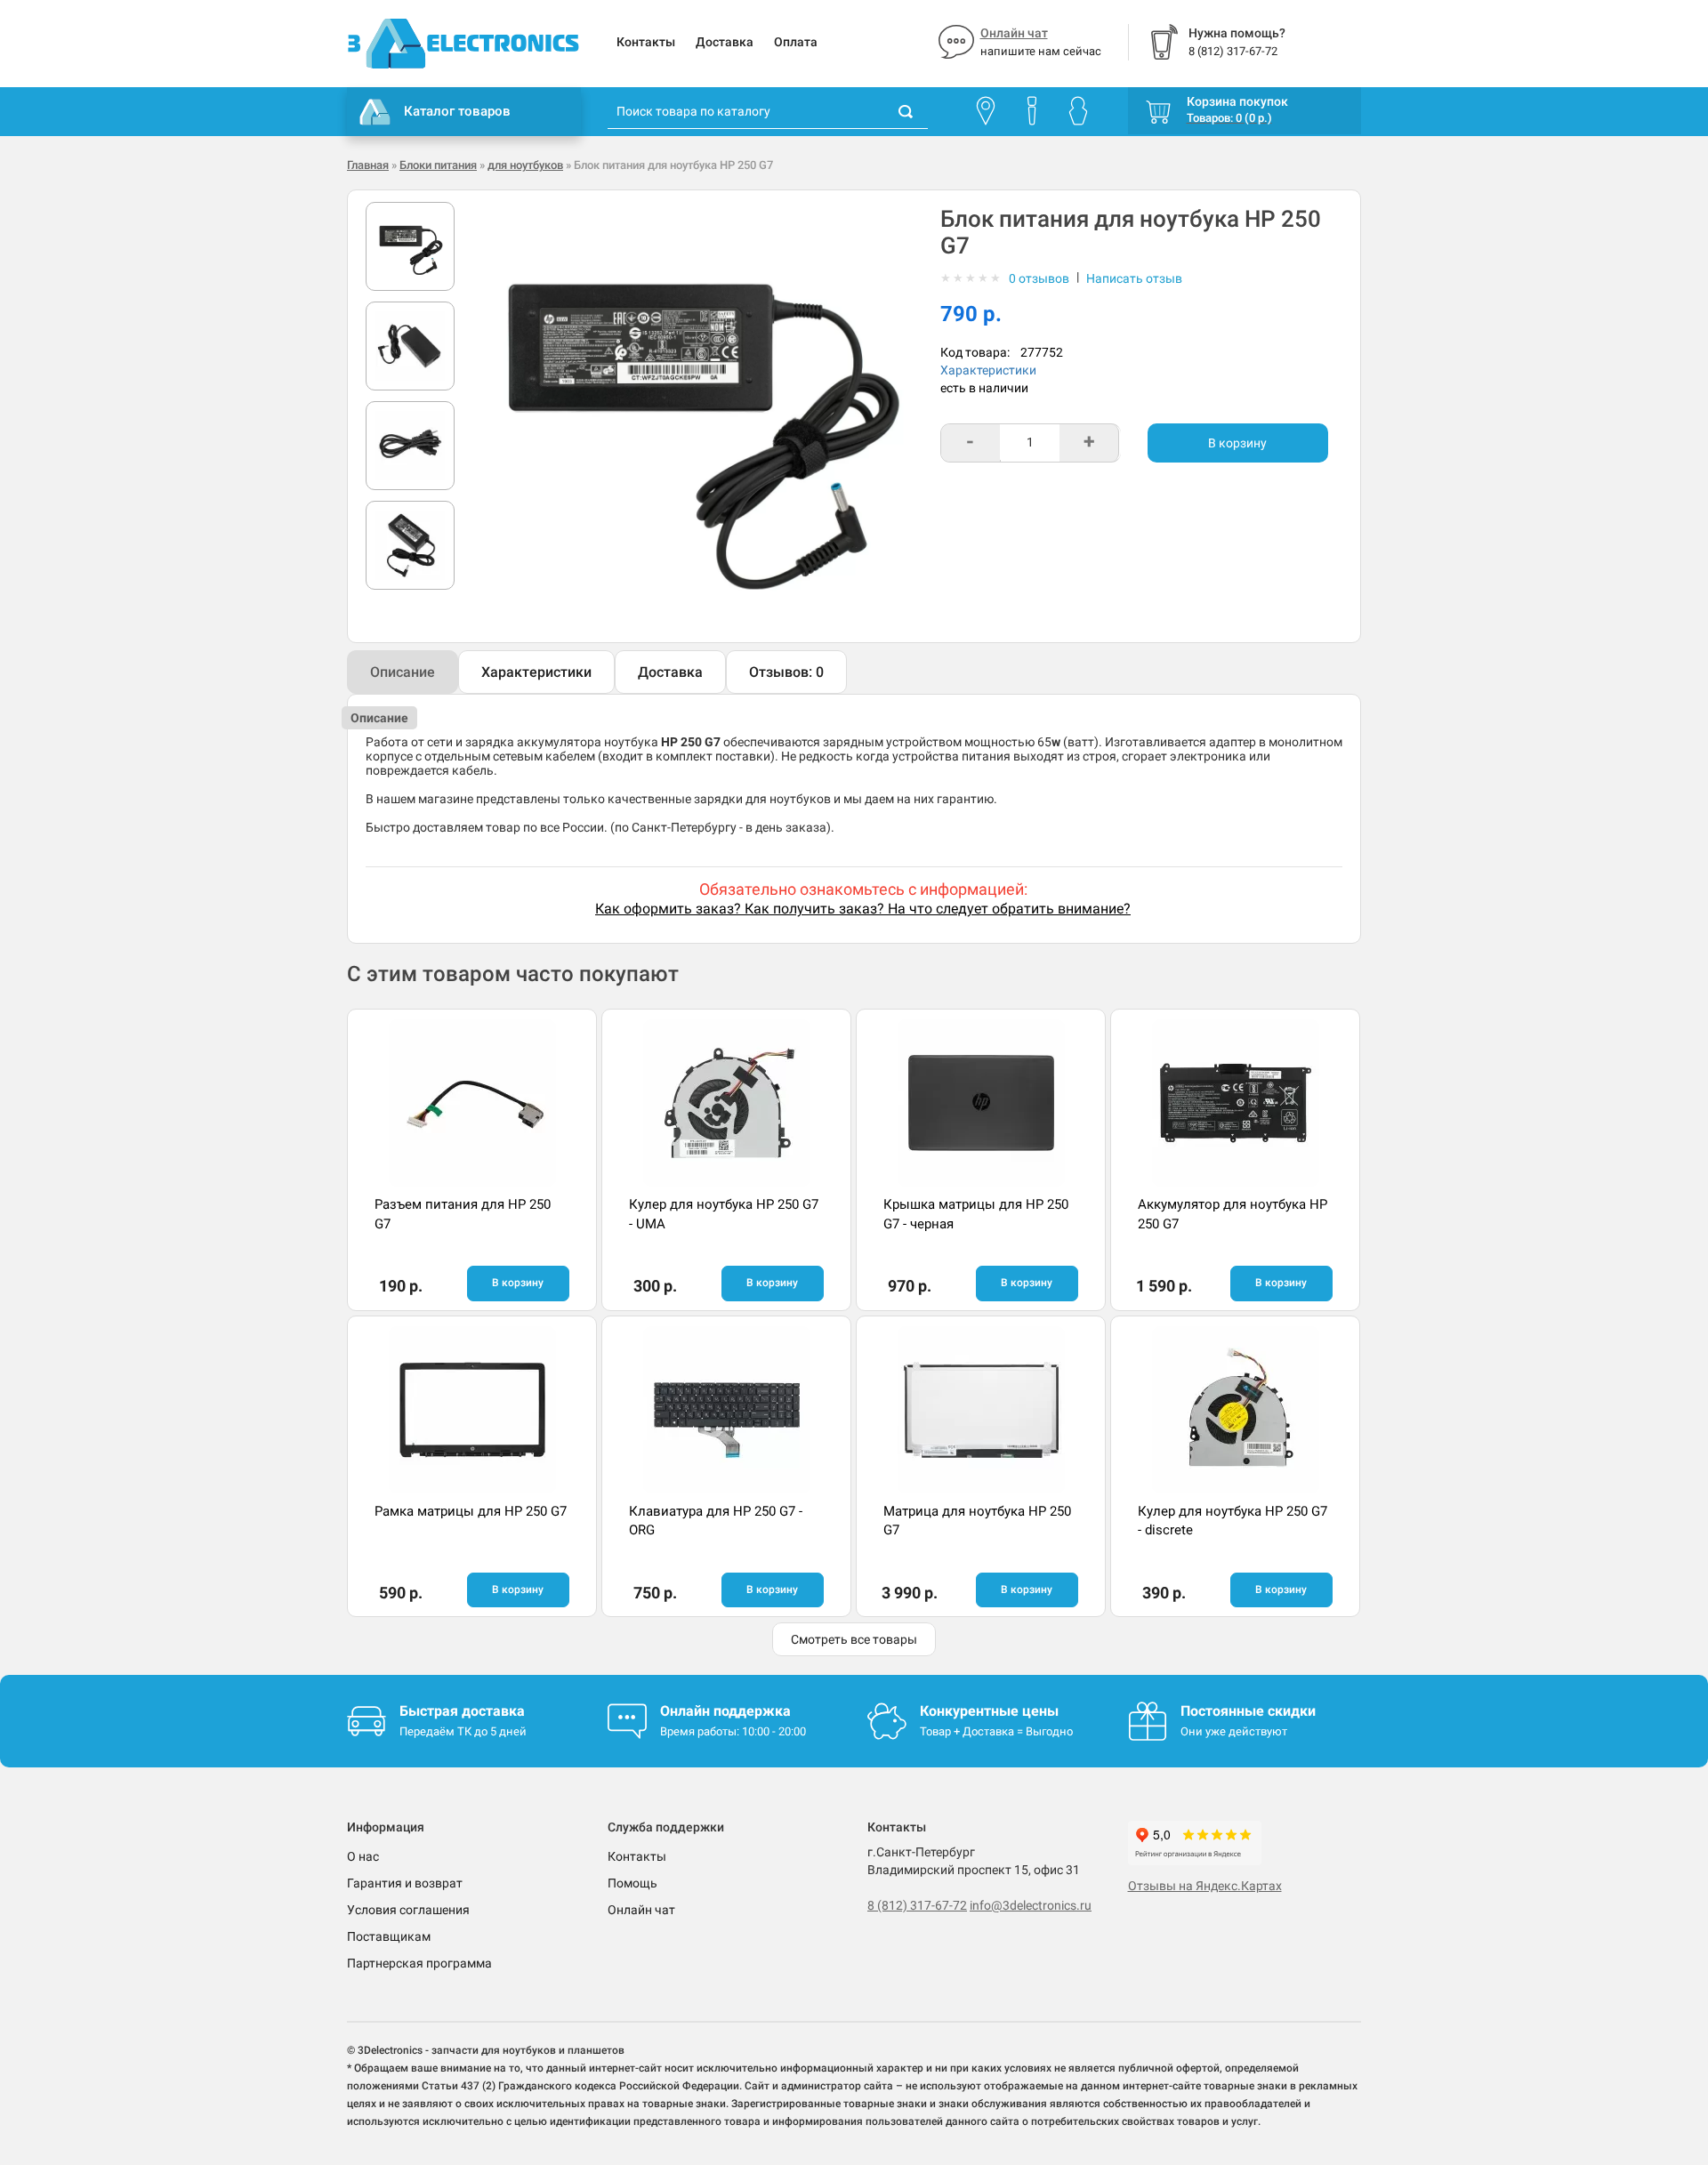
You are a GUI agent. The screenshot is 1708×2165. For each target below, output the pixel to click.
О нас (363, 1856)
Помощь (632, 1883)
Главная (368, 165)
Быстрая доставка (462, 1711)
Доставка (725, 42)
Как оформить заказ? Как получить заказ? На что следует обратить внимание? (863, 909)
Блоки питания (438, 165)
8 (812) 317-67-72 (917, 1905)
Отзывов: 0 (786, 672)
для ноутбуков (525, 165)
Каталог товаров (457, 111)
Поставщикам (389, 1936)
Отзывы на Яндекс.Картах (1205, 1886)
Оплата (796, 42)
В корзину (1237, 443)
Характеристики (988, 370)
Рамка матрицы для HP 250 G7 (471, 1511)
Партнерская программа (419, 1963)
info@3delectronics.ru (1031, 1905)
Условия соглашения (408, 1910)
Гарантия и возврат (405, 1883)
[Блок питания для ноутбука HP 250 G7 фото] (410, 246)
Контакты (646, 42)
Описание (403, 672)
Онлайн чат (1014, 33)
